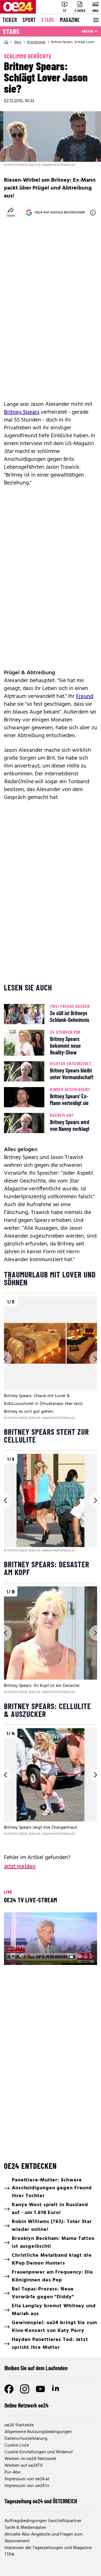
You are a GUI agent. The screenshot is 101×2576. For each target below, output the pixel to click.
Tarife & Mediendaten (25, 2528)
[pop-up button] (79, 1956)
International (36, 42)
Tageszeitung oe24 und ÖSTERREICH (41, 2501)
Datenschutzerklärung (26, 2439)
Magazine (70, 20)
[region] (50, 1359)
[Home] (6, 42)
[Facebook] (9, 2389)
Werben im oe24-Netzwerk (30, 2459)
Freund (85, 696)
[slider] (32, 1956)
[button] (13, 1956)
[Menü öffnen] (95, 20)
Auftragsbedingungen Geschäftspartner (43, 2521)
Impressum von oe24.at (27, 2479)
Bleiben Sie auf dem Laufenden (36, 2368)
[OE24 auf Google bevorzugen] (93, 213)
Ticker (10, 20)
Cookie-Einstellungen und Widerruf (39, 2452)
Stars (48, 20)
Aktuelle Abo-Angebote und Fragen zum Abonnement (43, 2538)
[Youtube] (40, 2389)
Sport (29, 20)
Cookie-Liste (17, 2445)
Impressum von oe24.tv (27, 2486)
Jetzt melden (20, 1867)
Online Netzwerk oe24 (27, 2405)
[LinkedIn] (56, 2389)
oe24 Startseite (19, 2425)
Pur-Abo (12, 2472)
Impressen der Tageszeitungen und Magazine (48, 2548)
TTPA (9, 2555)
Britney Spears (22, 412)
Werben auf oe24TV (24, 2466)
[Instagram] (25, 2389)
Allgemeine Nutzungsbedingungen (38, 2432)
